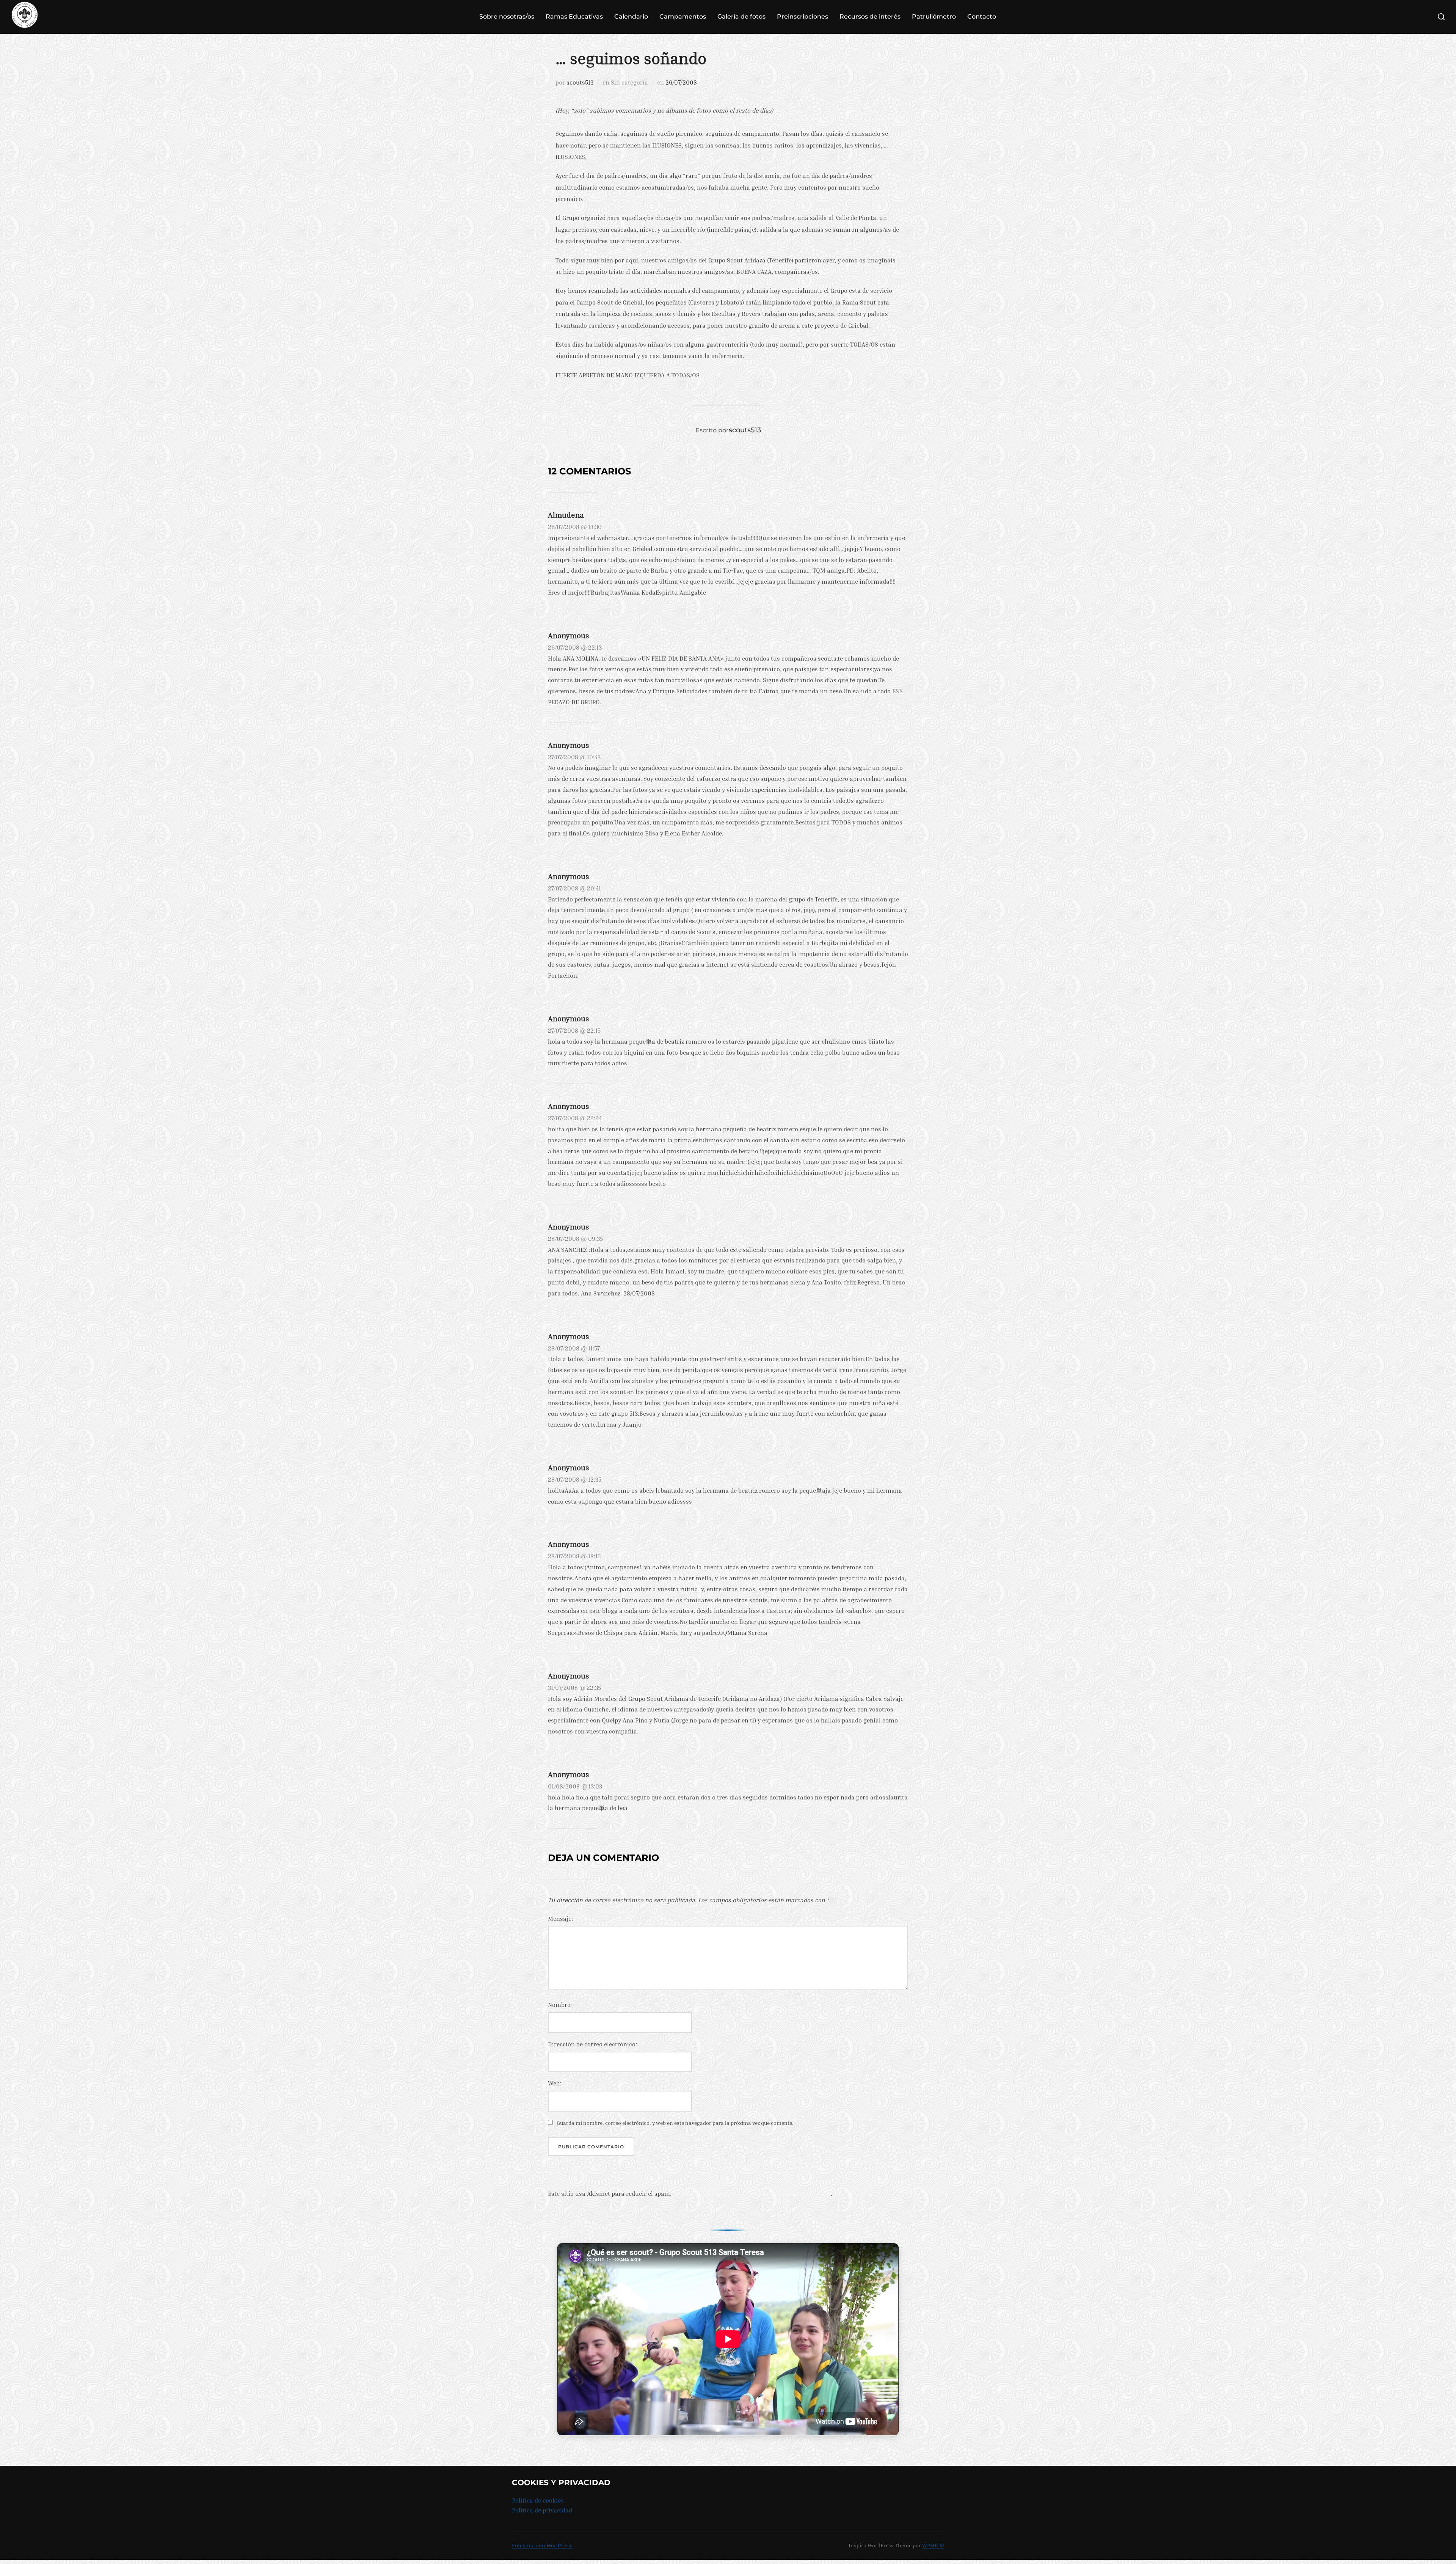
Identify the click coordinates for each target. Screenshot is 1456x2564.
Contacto (982, 16)
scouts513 (580, 82)
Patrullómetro (934, 16)
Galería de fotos (741, 16)
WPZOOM (933, 2545)
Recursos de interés (870, 16)
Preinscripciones (803, 16)
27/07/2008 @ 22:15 (574, 1030)
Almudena (566, 515)
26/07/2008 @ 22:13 (575, 647)
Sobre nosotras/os (507, 16)
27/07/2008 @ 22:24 (575, 1118)
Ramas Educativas (574, 16)
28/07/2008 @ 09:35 (575, 1239)
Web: (555, 2083)
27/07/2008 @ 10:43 (574, 757)
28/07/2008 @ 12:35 (575, 1479)
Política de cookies (538, 2500)
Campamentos (683, 16)
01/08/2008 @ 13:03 (575, 1786)
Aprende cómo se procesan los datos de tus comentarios (752, 2193)
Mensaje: (560, 1919)
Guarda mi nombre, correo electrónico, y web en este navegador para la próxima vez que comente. (675, 2123)
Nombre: (560, 2005)
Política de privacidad (542, 2510)
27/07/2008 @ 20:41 (574, 888)
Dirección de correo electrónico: (592, 2044)
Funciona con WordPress (542, 2545)
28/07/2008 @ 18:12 (574, 1556)
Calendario (631, 16)
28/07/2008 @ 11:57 (574, 1348)
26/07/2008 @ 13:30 (575, 527)
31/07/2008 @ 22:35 (574, 1688)
